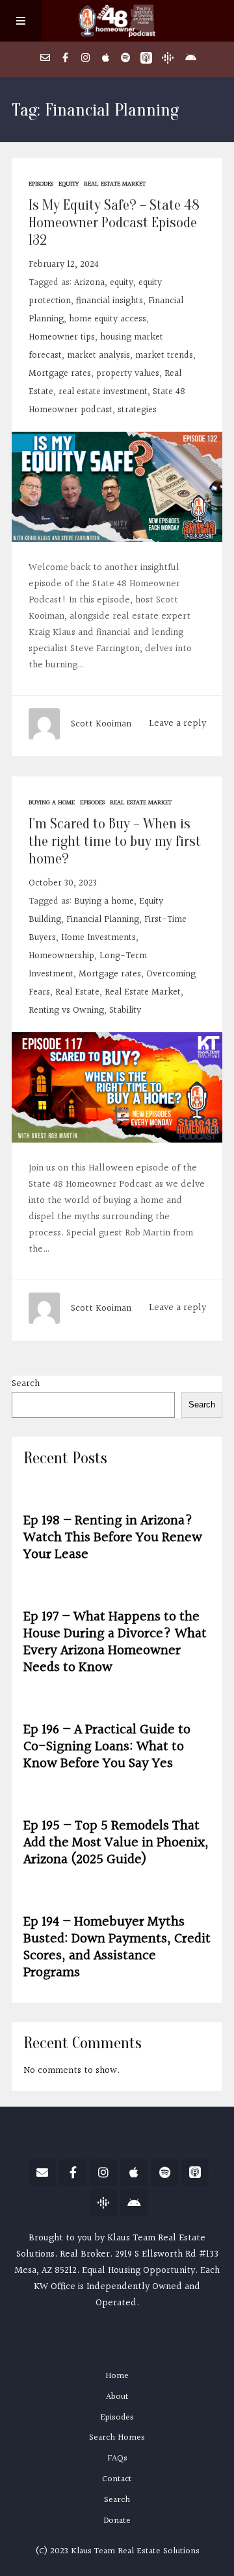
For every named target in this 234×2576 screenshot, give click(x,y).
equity (122, 283)
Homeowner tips (62, 337)
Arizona (89, 283)
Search (26, 1384)
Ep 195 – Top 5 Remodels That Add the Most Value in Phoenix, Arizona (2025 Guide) (116, 1843)
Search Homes (117, 2438)
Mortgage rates (60, 374)
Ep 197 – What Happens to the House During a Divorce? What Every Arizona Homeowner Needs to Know (115, 1642)
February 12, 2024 (64, 265)
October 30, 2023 (63, 883)
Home (117, 2376)
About (117, 2397)
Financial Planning (103, 920)
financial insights (110, 301)
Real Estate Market (115, 184)
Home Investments (98, 938)
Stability (125, 1010)
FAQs (117, 2458)
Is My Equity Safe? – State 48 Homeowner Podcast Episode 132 (114, 223)
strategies (137, 410)
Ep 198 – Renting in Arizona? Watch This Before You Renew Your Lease (113, 1538)
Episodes (41, 184)
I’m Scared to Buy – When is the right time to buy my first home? (115, 841)
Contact (117, 2479)
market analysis (98, 355)
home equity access (108, 319)
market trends (164, 355)
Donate (117, 2521)
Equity (69, 184)
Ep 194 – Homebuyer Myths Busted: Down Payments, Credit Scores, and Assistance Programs (117, 1947)
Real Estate (77, 992)
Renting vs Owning (66, 1010)
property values (128, 374)
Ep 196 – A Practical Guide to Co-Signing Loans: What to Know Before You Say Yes (107, 1747)
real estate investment (103, 392)
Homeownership (61, 956)
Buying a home (52, 802)
